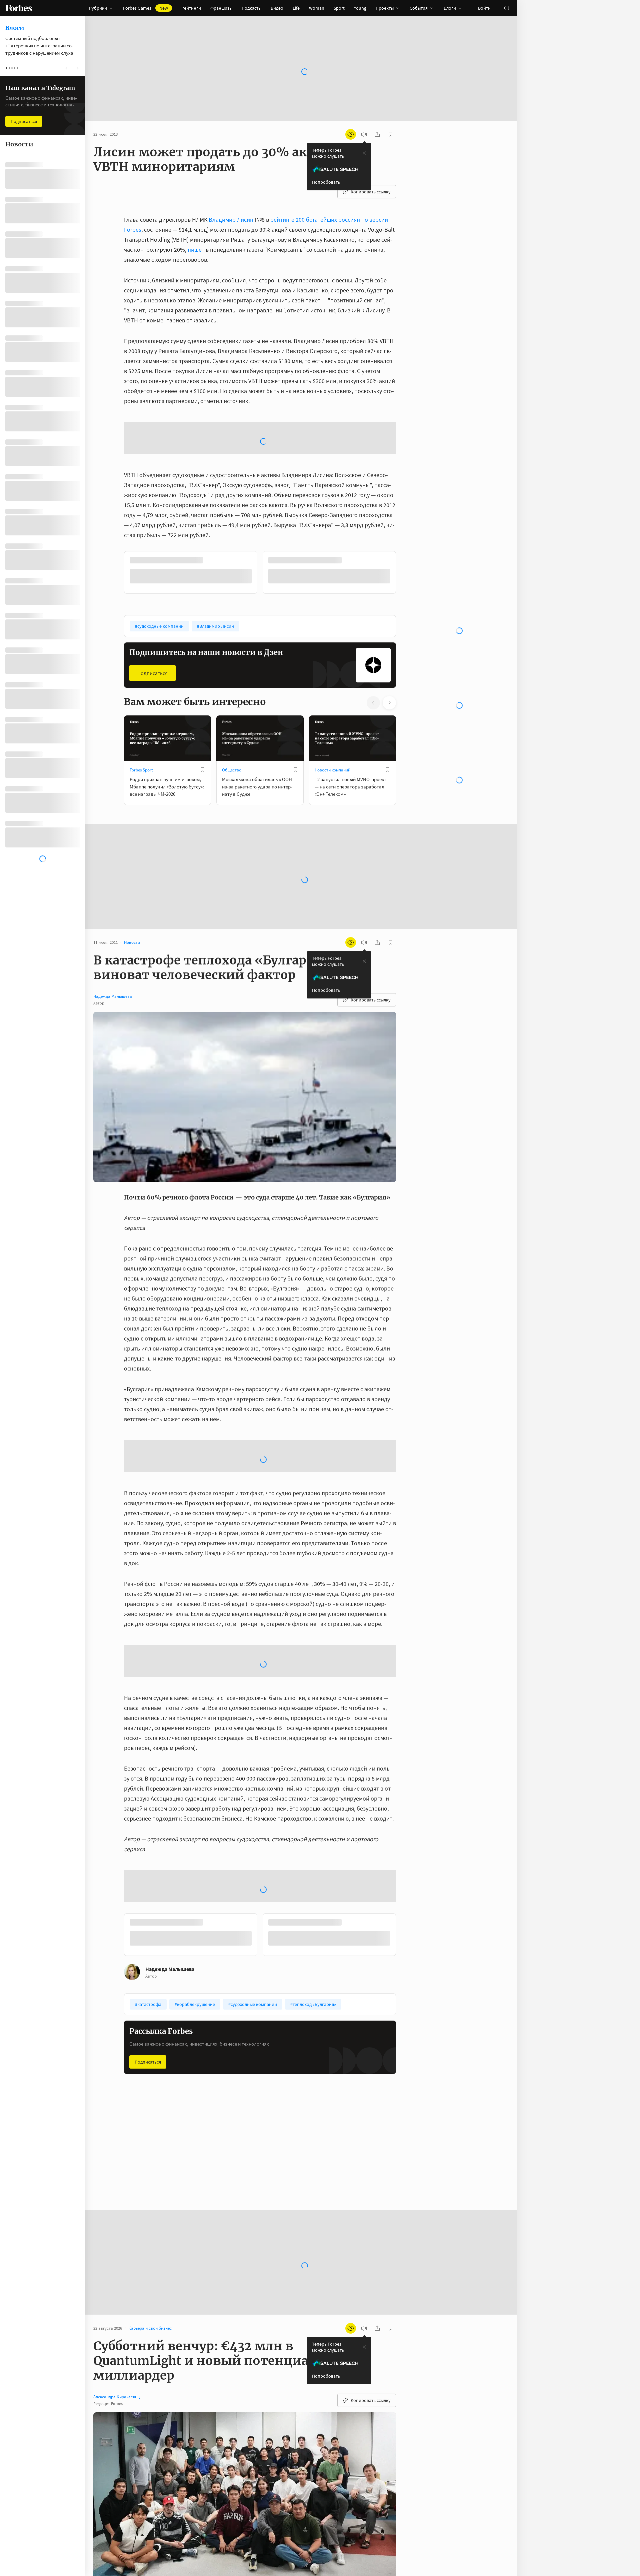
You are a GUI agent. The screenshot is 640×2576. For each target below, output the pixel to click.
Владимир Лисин (231, 220)
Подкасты (251, 8)
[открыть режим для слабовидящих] (351, 134)
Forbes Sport (141, 770)
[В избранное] (203, 770)
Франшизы (221, 8)
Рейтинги (191, 8)
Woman (317, 8)
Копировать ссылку (371, 192)
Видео (277, 8)
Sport (339, 8)
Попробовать (326, 182)
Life (296, 8)
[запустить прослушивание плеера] (364, 134)
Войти (484, 8)
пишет (196, 250)
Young (360, 8)
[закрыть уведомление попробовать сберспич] (364, 153)
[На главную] (19, 8)
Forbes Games (145, 8)
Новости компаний (332, 770)
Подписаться (152, 673)
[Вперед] (407, 574)
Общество (232, 770)
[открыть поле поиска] (507, 8)
